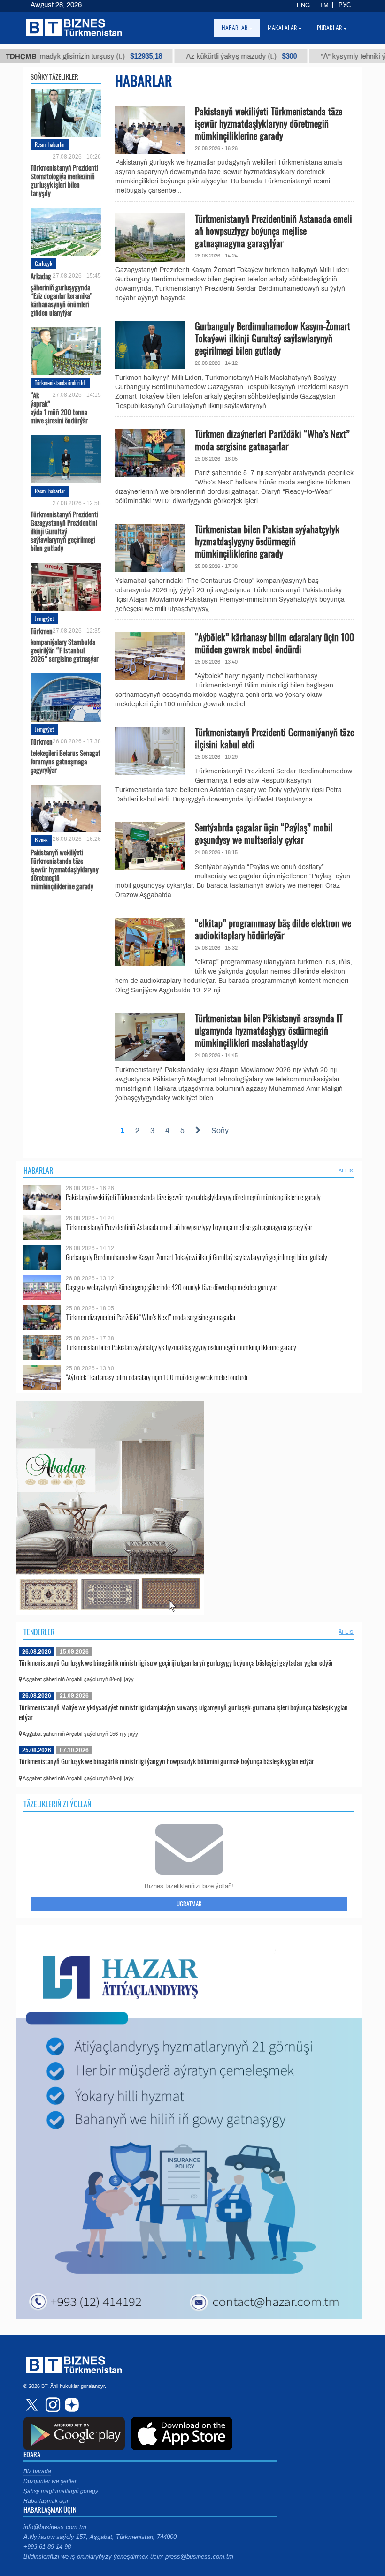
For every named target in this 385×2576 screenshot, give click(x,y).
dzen (70, 2405)
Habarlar (38, 1171)
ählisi (346, 1171)
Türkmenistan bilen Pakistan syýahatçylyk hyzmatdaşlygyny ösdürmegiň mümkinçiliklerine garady (267, 541)
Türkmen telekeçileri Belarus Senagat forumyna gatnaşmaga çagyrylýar (65, 755)
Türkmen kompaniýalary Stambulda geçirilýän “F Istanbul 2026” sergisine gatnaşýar (65, 645)
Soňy (220, 1130)
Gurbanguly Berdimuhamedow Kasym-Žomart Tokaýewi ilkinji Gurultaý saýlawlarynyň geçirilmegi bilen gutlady (273, 338)
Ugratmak (189, 1904)
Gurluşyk (43, 263)
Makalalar (282, 28)
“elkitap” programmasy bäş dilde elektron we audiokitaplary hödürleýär (273, 929)
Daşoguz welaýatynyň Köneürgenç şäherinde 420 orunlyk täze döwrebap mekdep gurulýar (171, 1287)
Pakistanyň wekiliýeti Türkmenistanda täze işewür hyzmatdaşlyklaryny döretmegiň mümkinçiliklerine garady (65, 869)
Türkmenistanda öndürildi (60, 382)
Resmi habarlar (50, 144)
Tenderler (39, 1632)
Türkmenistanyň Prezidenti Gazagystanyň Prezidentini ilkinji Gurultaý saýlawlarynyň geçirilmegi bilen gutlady (64, 530)
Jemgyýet (44, 618)
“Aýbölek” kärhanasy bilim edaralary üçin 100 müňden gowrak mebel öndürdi (274, 643)
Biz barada (37, 2471)
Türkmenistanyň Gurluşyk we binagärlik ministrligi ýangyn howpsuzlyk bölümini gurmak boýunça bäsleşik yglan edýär (166, 1761)
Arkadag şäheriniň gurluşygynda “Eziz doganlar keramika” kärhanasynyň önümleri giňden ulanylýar (62, 294)
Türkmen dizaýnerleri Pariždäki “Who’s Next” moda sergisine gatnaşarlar (272, 440)
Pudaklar (330, 28)
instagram (52, 2405)
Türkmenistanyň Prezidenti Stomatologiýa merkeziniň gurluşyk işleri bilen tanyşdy (64, 180)
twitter (33, 2405)
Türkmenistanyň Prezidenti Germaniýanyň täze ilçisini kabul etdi (274, 738)
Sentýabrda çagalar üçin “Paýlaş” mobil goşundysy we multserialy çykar (264, 833)
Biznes (41, 840)
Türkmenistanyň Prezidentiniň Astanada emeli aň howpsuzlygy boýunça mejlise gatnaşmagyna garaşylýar (273, 231)
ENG (303, 5)
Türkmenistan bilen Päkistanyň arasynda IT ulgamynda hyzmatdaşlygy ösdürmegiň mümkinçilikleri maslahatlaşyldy (269, 1030)
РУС (345, 5)
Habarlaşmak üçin (47, 2501)
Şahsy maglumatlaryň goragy (61, 2491)
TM (324, 5)
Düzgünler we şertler (50, 2481)
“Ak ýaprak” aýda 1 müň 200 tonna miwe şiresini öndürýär (59, 408)
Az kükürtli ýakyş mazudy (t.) (187, 56)
